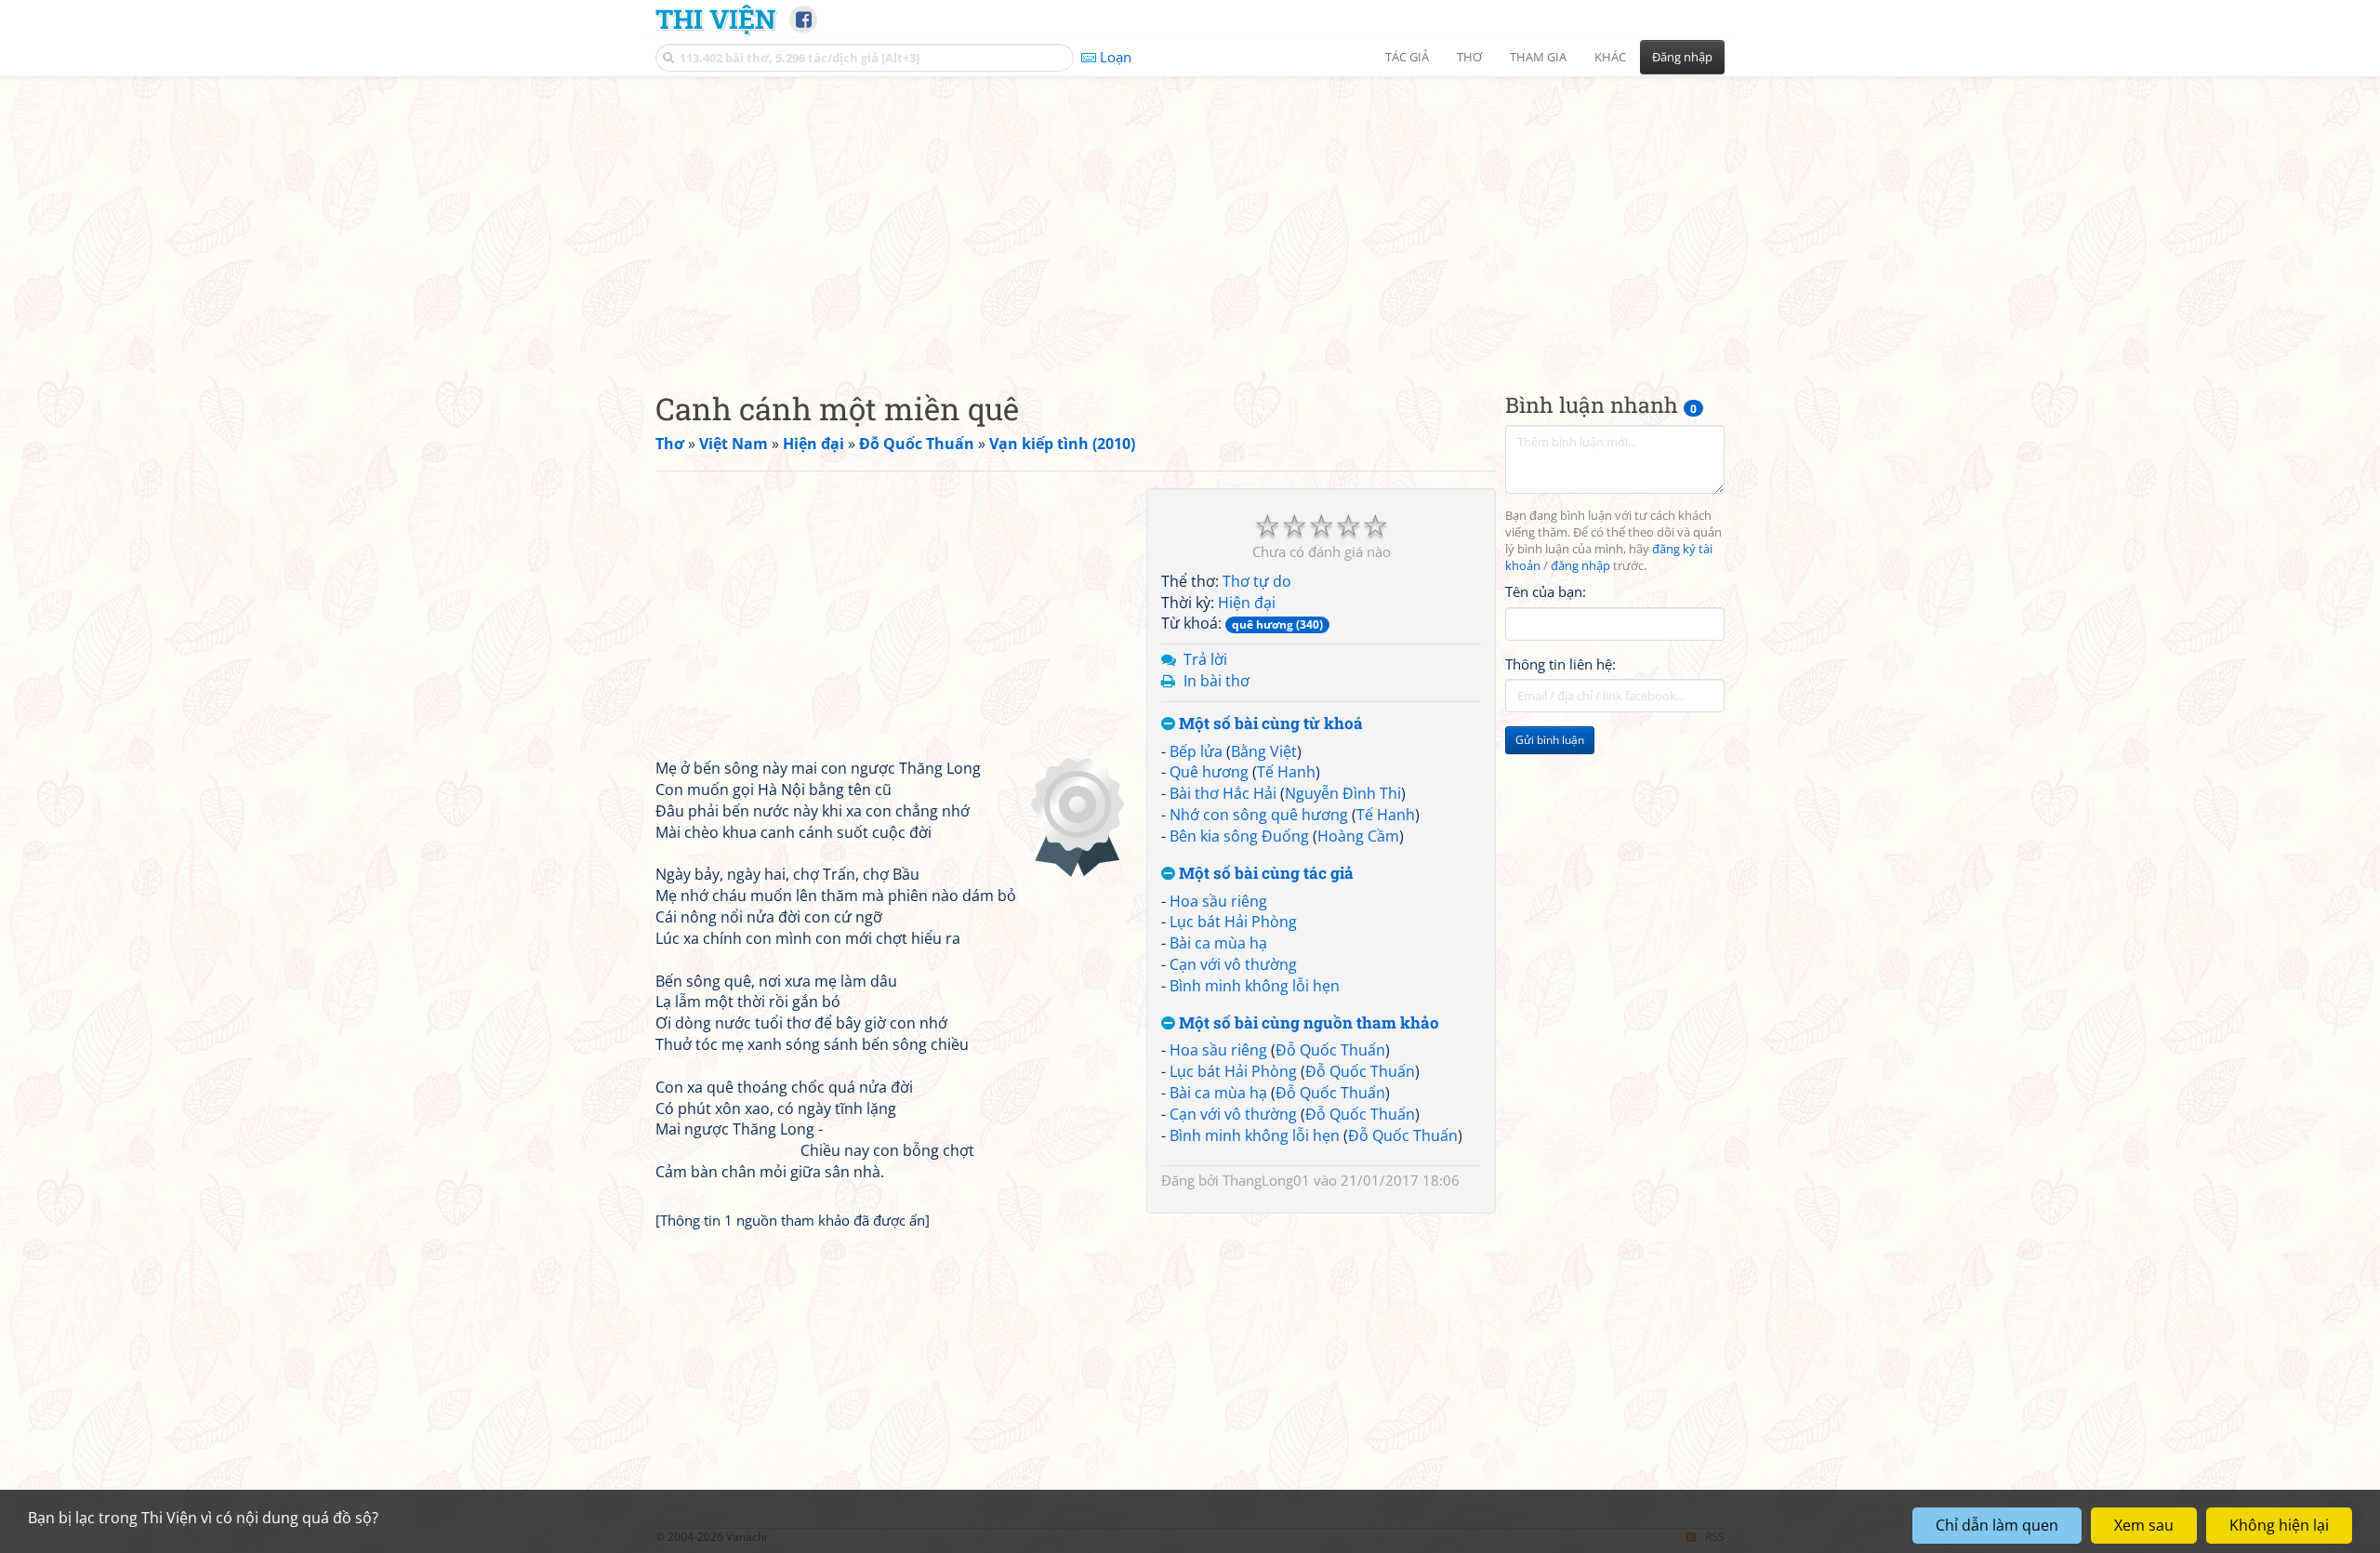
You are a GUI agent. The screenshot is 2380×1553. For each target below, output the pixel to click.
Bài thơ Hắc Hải (1223, 793)
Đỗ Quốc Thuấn (1330, 1050)
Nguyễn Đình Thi (1343, 793)
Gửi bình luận (1550, 740)
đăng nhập (1580, 566)
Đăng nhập (1682, 57)
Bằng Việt (1264, 751)
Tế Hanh (1286, 772)
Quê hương (1209, 772)
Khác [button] (1610, 57)
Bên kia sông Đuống (1239, 836)
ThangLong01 (1266, 1180)
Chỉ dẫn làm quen (1997, 1525)
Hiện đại (1247, 603)
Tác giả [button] (1407, 57)
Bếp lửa (1196, 751)
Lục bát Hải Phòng (1233, 922)
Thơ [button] (1469, 57)
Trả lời (1205, 659)
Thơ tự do (1257, 581)
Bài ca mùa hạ (1218, 943)
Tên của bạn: (1546, 591)
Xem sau (2144, 1525)
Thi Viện (715, 19)
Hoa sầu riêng (1218, 901)
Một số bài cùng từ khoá (1269, 724)
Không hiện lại (2279, 1525)
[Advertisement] (1190, 219)
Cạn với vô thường (1233, 964)
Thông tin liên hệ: (1560, 664)
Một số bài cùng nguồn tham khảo (1307, 1023)
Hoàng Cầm (1358, 836)
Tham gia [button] (1538, 57)
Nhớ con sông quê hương (1259, 815)
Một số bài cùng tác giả (1264, 874)
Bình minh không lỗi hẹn (1255, 986)
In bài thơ (1216, 681)
